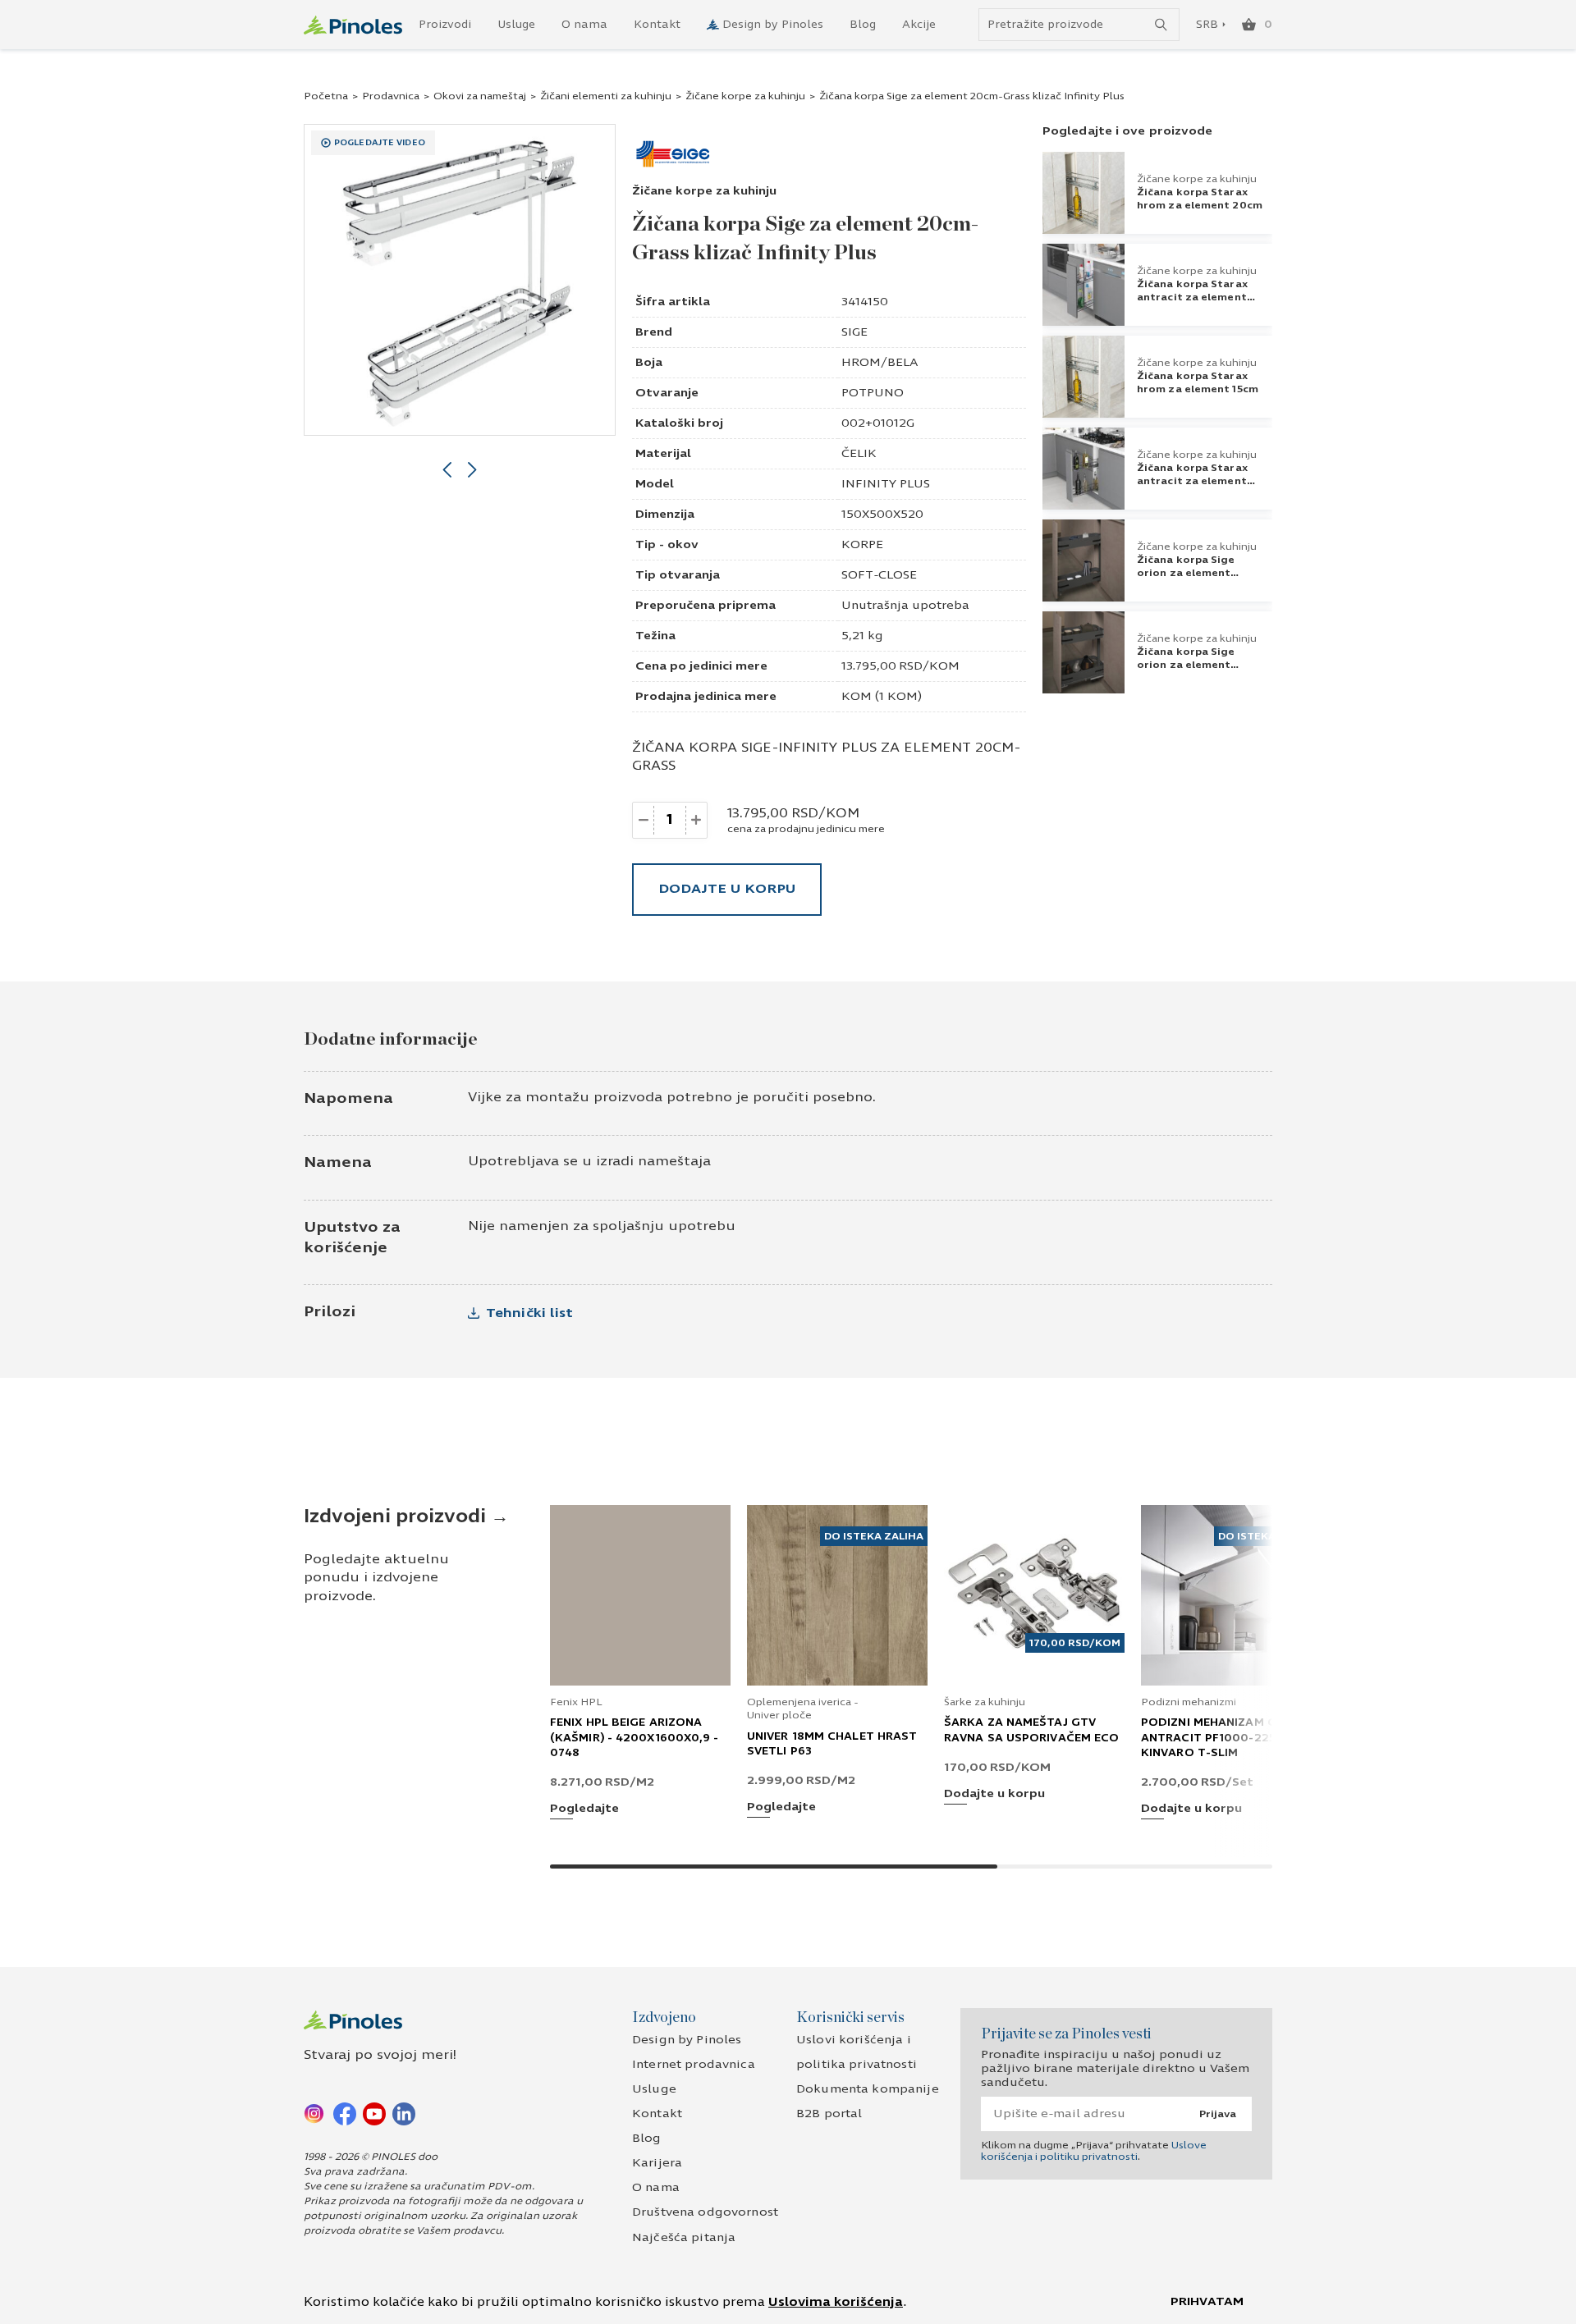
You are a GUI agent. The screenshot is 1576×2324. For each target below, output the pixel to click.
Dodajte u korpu (727, 888)
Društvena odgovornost (705, 2212)
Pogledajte (584, 1809)
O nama (584, 25)
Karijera (657, 2163)
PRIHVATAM (1207, 2301)
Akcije (919, 25)
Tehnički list (529, 1313)
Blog (863, 25)
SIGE (854, 332)
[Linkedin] (404, 2113)
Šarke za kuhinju (985, 1702)
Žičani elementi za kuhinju (606, 96)
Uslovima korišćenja (836, 2302)
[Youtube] (374, 2113)
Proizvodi (445, 25)
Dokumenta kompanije (868, 2089)
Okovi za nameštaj (480, 96)
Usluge (516, 25)
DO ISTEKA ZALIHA (874, 1536)
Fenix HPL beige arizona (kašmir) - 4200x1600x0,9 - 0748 (635, 1737)
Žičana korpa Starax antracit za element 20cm (1192, 297)
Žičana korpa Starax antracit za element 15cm (1192, 481)
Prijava (1218, 2114)
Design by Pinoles (773, 25)
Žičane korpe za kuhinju (745, 96)
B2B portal (829, 2114)
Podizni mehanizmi (1189, 1702)
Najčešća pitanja (684, 2237)
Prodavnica (391, 96)
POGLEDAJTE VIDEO (380, 143)
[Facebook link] (345, 2113)
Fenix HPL (576, 1702)
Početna (326, 96)
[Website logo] (353, 25)
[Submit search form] (1161, 25)
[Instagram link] (315, 2113)
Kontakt (657, 25)
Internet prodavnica (694, 2064)
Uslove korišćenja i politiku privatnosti (1094, 2151)
